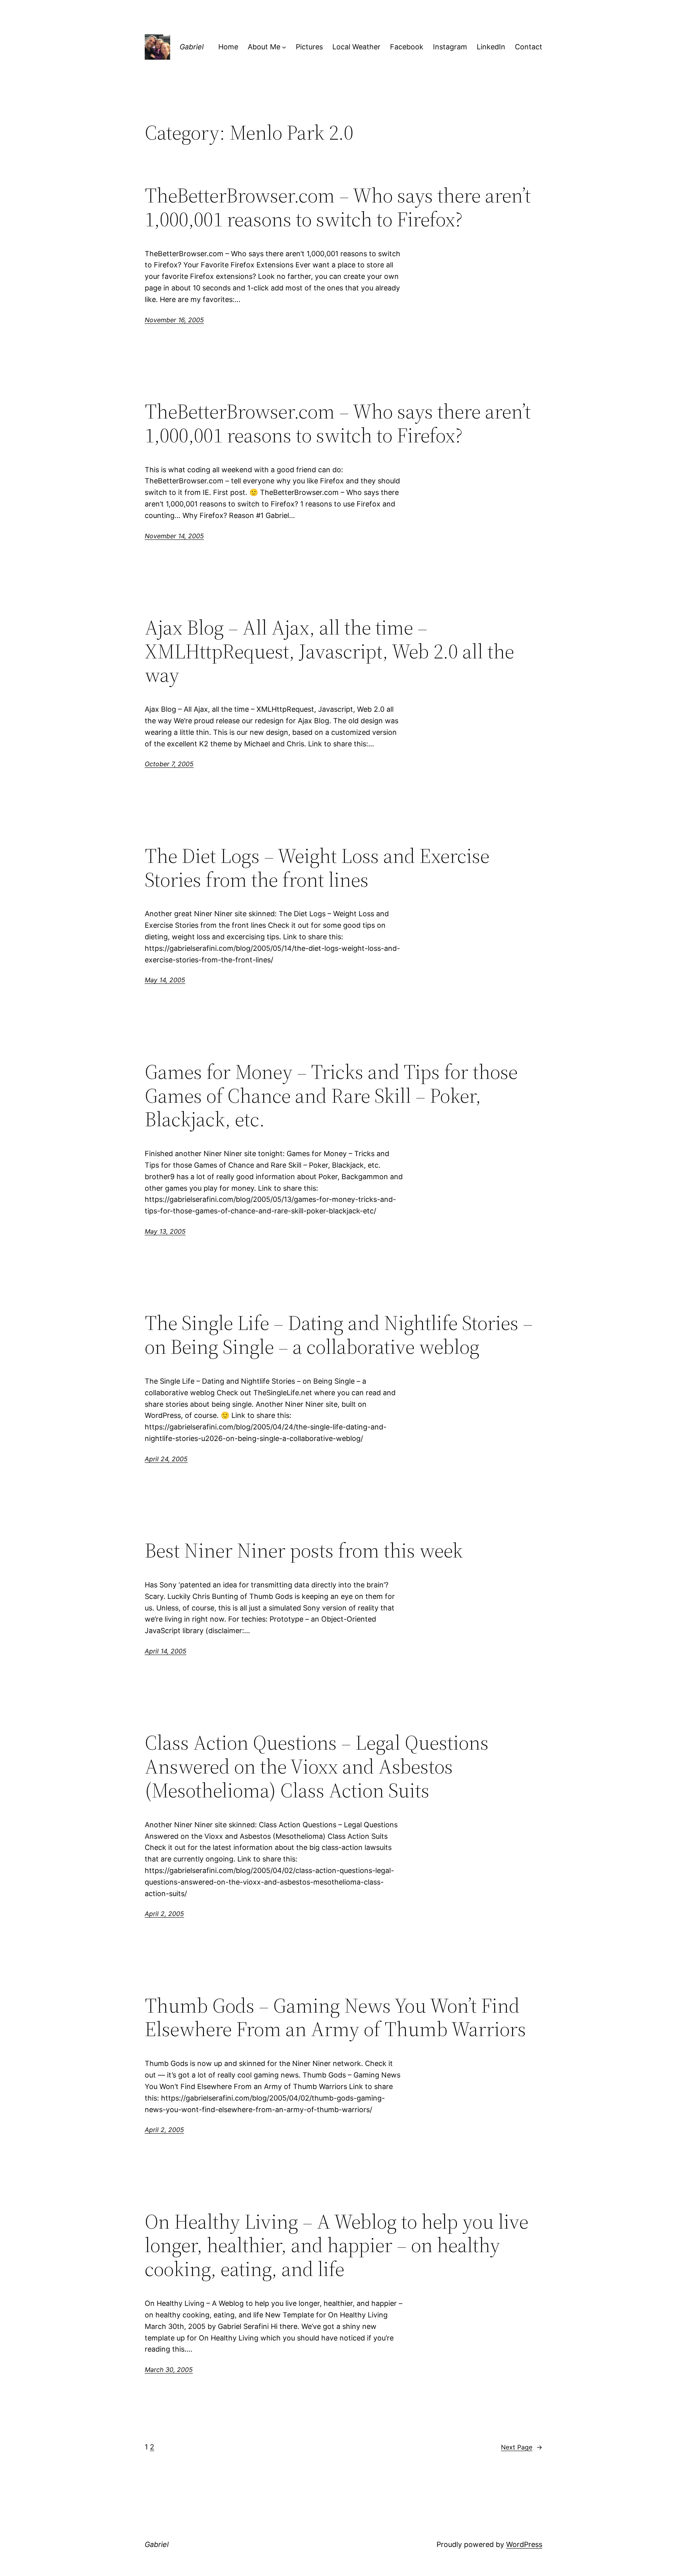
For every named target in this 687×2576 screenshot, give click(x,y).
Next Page (522, 2447)
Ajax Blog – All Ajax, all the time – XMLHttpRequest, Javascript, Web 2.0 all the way (329, 651)
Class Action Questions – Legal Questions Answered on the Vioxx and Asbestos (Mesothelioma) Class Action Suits (317, 1766)
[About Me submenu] (284, 47)
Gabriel (192, 47)
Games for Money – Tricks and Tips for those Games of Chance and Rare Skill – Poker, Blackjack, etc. (331, 1095)
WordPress (524, 2544)
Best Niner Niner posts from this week (304, 1550)
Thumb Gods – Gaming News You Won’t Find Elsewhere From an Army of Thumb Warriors (335, 2017)
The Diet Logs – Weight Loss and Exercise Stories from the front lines (317, 868)
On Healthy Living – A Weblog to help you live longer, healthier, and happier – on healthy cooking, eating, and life (337, 2245)
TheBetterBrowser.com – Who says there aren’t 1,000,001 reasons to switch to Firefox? (338, 207)
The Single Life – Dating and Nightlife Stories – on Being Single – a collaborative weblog (339, 1335)
